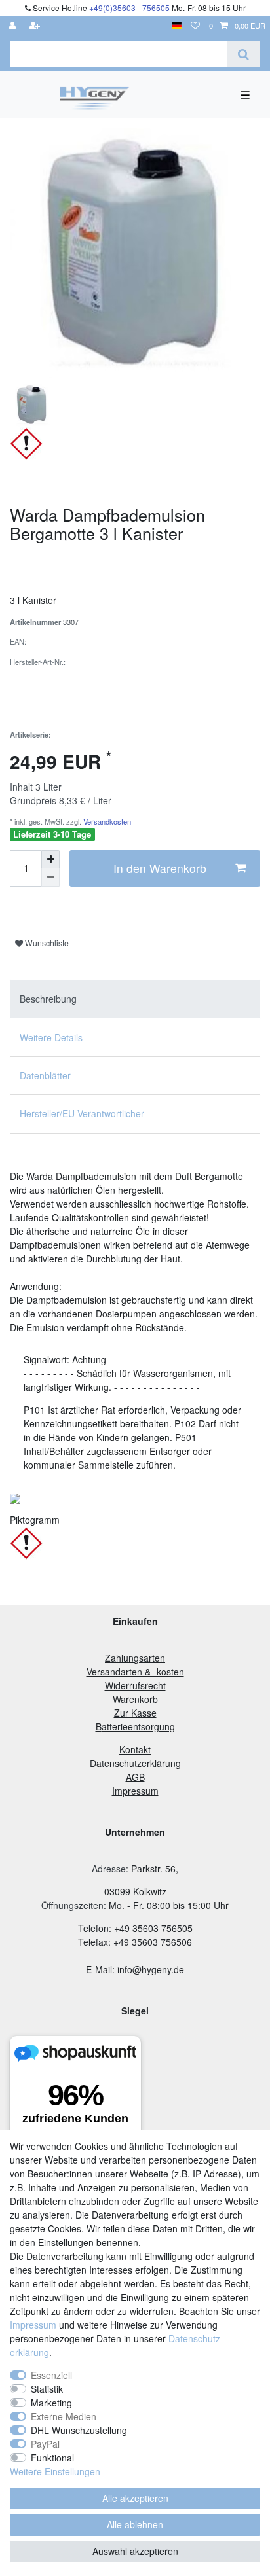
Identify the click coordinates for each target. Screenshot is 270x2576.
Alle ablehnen (135, 2524)
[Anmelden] (14, 26)
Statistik (47, 2389)
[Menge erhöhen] (50, 859)
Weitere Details (51, 1037)
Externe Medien (64, 2416)
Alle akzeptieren (135, 2498)
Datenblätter (45, 1075)
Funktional (52, 2458)
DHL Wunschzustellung (79, 2430)
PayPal (45, 2444)
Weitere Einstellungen (55, 2471)
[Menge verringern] (50, 878)
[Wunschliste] (195, 26)
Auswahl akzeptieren (135, 2551)
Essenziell (51, 2375)
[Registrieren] (36, 26)
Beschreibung (48, 999)
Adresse (109, 1869)
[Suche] (243, 54)
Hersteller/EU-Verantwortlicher (82, 1113)
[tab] (135, 999)
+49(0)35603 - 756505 (129, 8)
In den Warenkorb (160, 868)
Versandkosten (106, 821)
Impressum (33, 2325)
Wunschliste (46, 943)
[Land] (177, 26)
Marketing (51, 2403)
